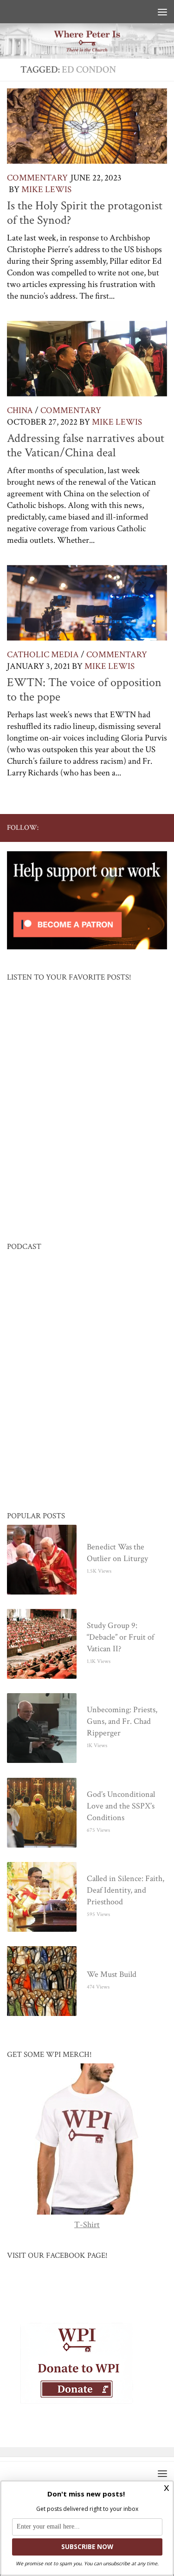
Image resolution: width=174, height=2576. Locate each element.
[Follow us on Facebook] (87, 828)
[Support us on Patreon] (161, 828)
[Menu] (162, 12)
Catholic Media (43, 655)
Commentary (37, 178)
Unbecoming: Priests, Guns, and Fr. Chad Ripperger (122, 1722)
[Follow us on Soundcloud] (147, 828)
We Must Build (112, 1975)
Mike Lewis (46, 190)
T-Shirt (87, 2225)
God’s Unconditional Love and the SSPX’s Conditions (121, 1806)
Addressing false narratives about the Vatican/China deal (86, 446)
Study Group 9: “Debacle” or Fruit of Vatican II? (120, 1638)
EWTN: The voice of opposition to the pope (84, 690)
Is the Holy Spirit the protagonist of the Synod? (85, 213)
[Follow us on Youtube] (117, 828)
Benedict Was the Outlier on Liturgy (117, 1553)
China (20, 410)
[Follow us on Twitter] (102, 828)
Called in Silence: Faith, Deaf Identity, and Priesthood (126, 1891)
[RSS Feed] (132, 828)
